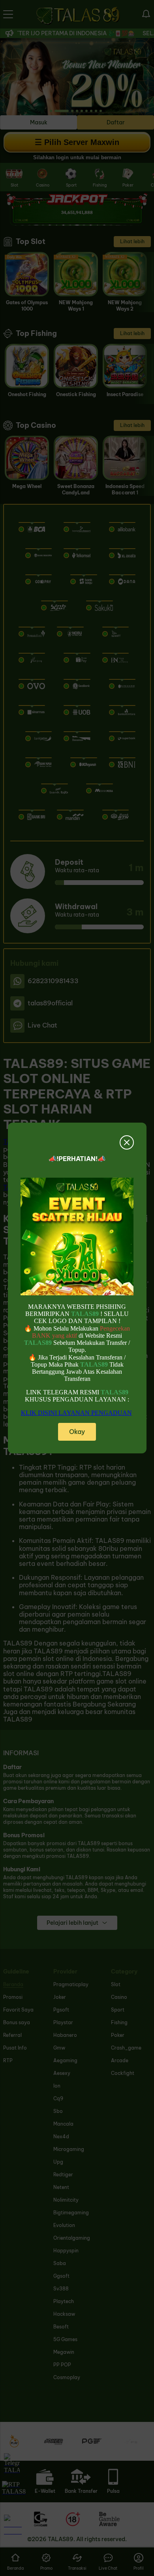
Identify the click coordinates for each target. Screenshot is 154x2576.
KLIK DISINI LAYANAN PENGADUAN (76, 1413)
